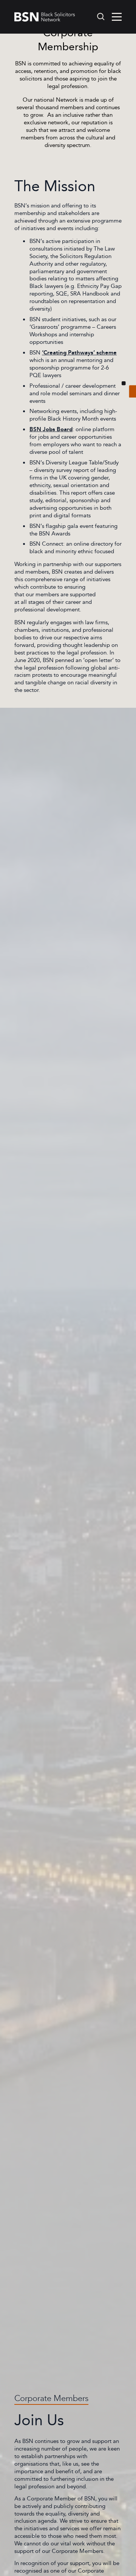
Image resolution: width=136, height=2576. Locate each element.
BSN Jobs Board (51, 429)
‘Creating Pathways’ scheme (79, 353)
